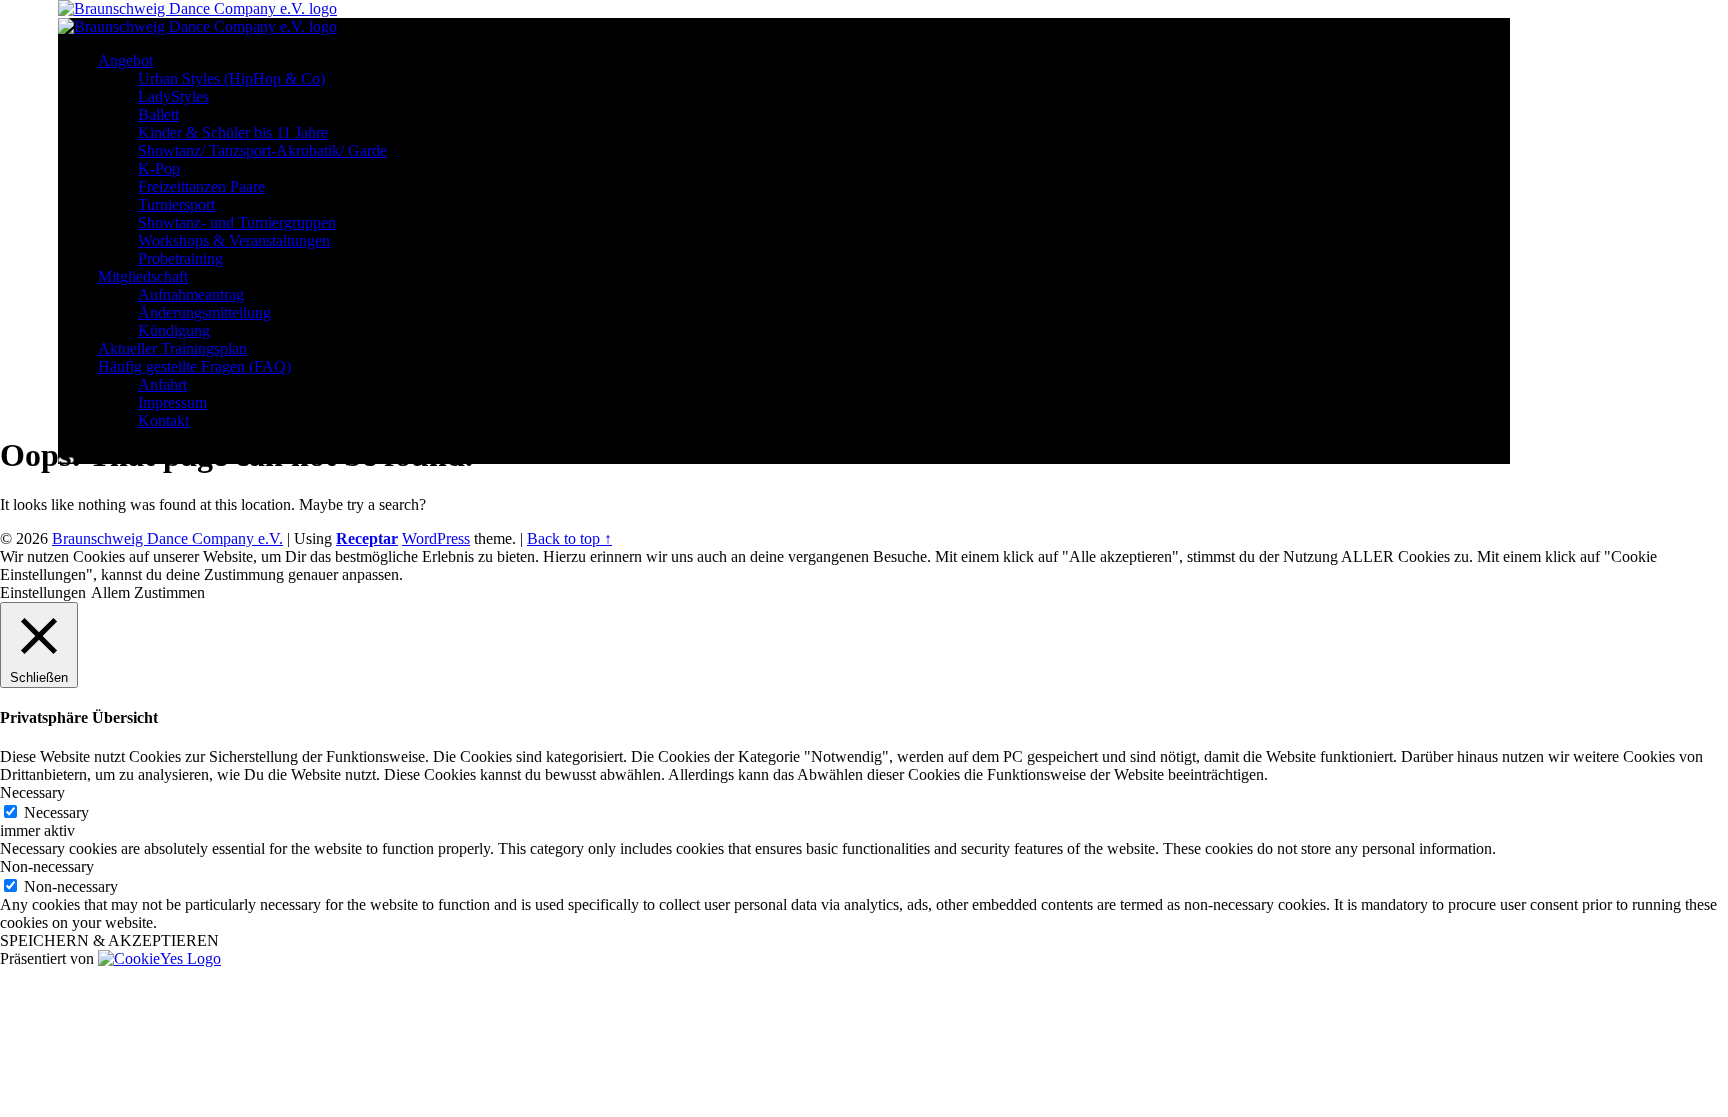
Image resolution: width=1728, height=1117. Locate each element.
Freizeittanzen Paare (201, 186)
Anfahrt (162, 384)
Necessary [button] (32, 792)
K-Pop (159, 168)
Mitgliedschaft (143, 276)
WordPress (436, 538)
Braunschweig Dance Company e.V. (167, 538)
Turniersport (176, 204)
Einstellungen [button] (43, 592)
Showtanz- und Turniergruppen (237, 222)
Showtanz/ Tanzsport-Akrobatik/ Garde (262, 150)
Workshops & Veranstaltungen (234, 240)
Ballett (158, 114)
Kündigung (174, 330)
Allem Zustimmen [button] (148, 592)
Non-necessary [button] (47, 866)
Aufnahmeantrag (191, 294)
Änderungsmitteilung (204, 312)
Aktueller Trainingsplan (172, 348)
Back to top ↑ (569, 538)
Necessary (56, 812)
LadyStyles (173, 96)
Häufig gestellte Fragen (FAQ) (194, 366)
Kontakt (163, 420)
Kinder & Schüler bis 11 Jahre (233, 132)
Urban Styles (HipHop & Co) (231, 78)
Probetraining (180, 258)
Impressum (172, 402)
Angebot (125, 60)
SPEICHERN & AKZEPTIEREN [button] (109, 940)
